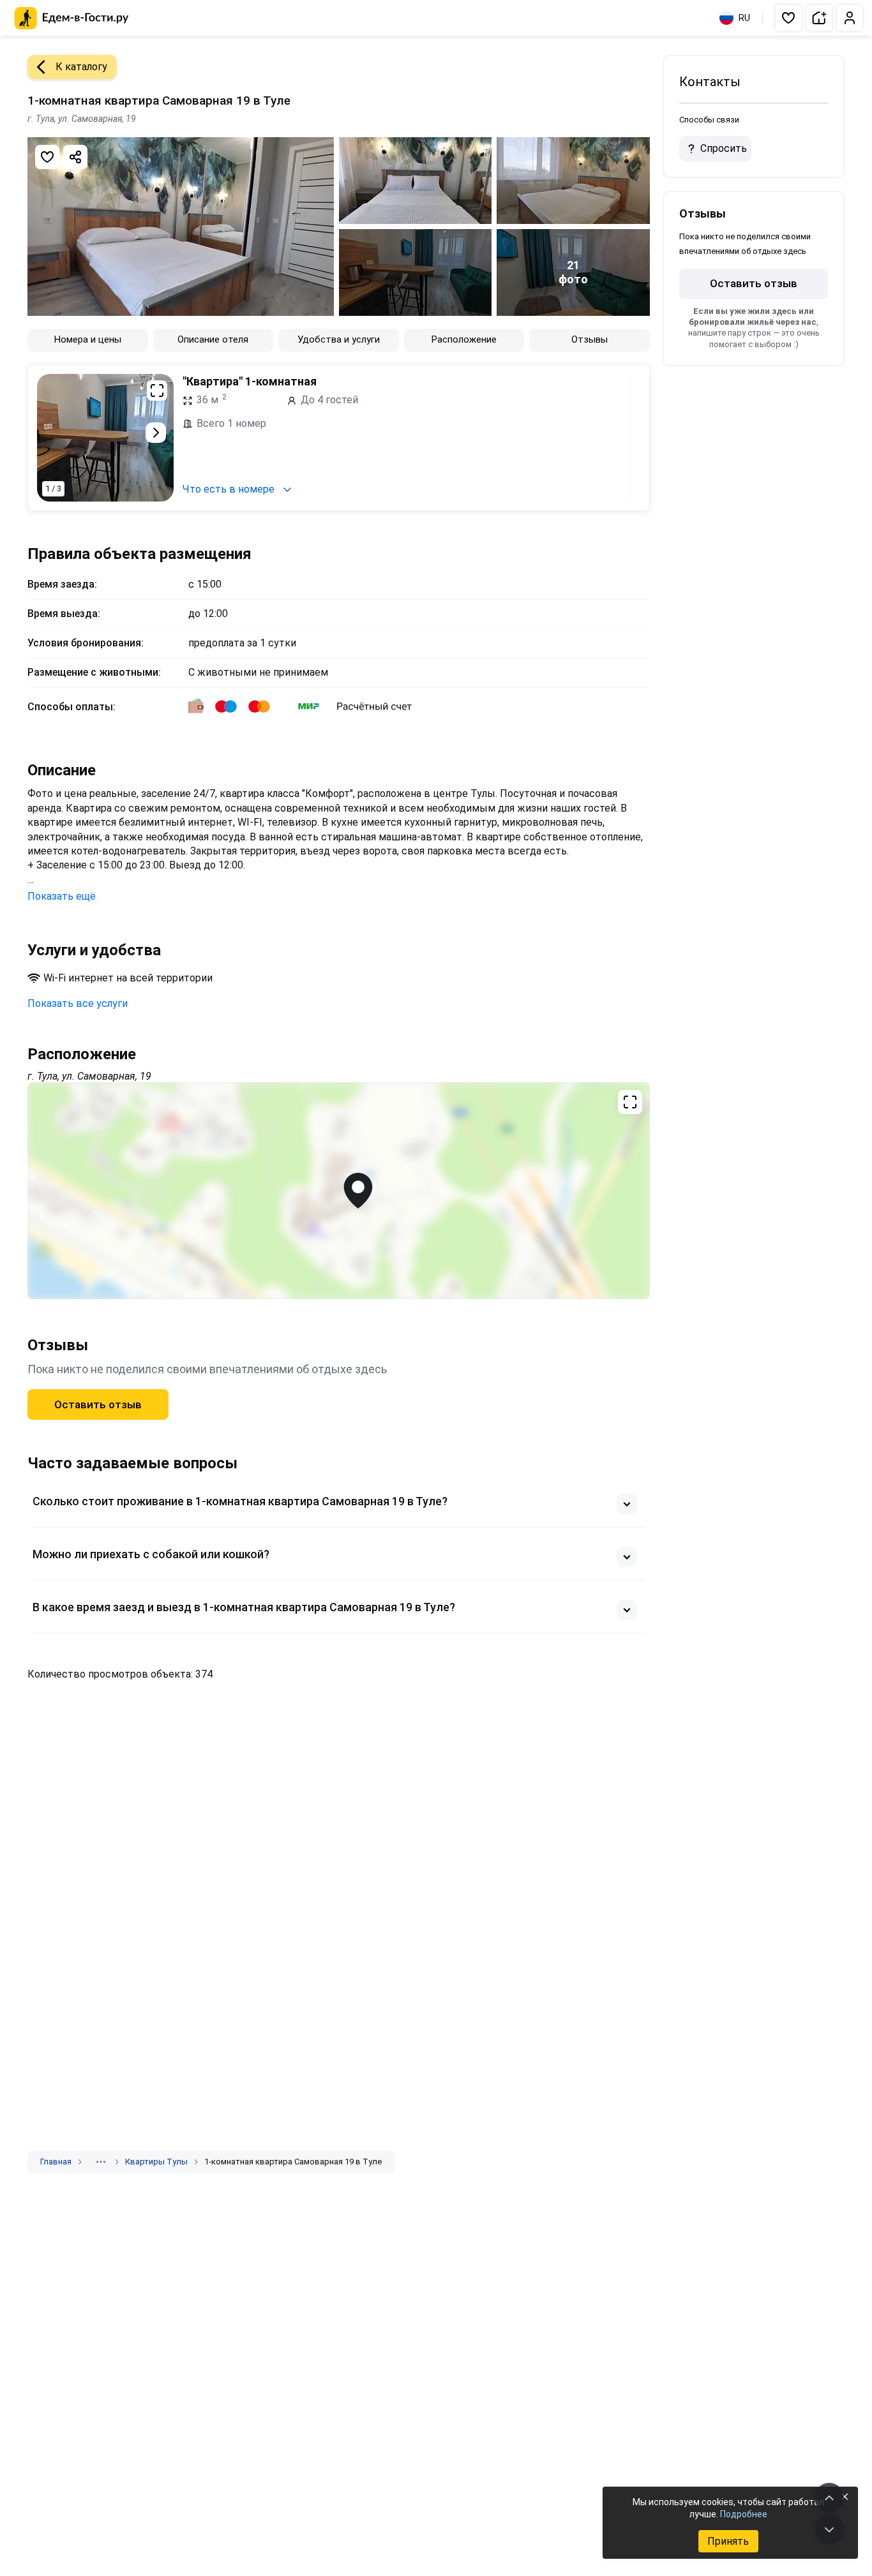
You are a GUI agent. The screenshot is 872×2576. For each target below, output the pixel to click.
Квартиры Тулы (156, 2162)
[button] (788, 18)
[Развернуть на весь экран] (157, 391)
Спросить (724, 148)
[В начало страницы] (829, 2498)
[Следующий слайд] (156, 433)
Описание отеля (213, 339)
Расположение (464, 339)
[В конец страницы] (829, 2529)
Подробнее (744, 2514)
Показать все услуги (78, 1003)
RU (744, 18)
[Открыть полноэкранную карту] (339, 1191)
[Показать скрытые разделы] (101, 2162)
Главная (56, 2162)
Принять (728, 2541)
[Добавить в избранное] (47, 157)
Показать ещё (62, 896)
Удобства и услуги (339, 339)
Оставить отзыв (98, 1404)
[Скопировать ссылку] (75, 157)
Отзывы (590, 339)
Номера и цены (88, 339)
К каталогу (81, 67)
